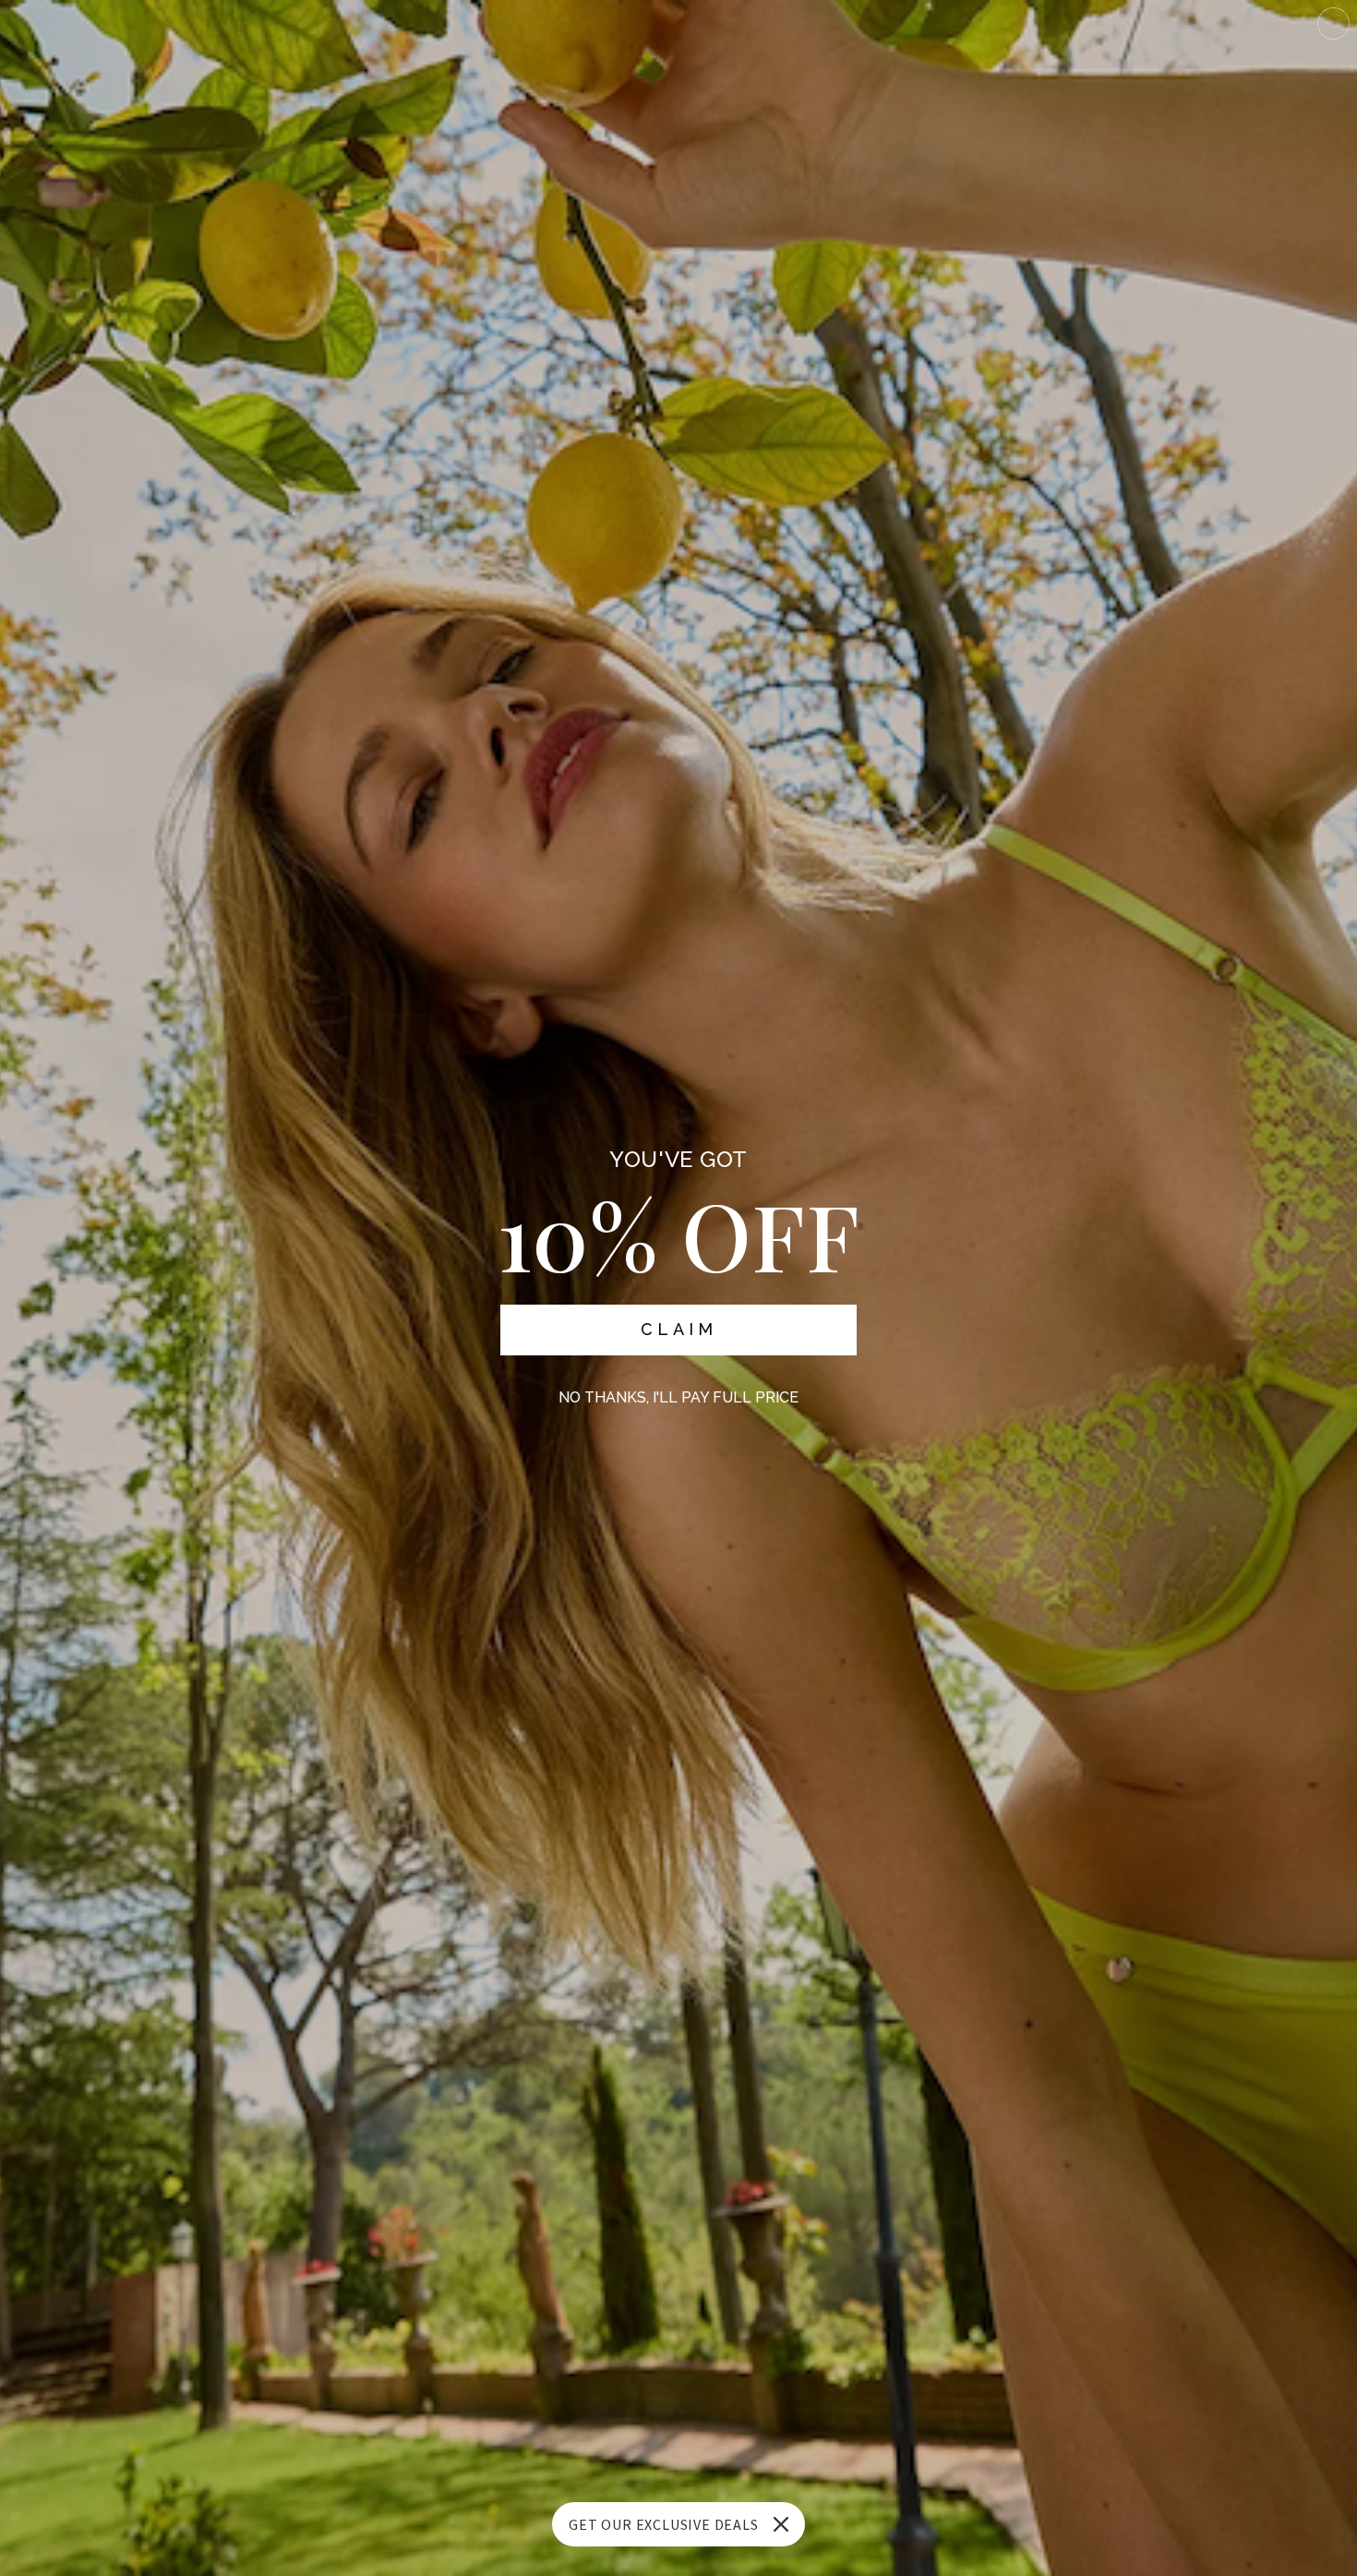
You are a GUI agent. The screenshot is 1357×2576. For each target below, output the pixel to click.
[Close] (781, 2524)
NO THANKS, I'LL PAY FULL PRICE (678, 1397)
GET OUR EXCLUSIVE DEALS (663, 2524)
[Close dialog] (1333, 24)
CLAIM (679, 1329)
